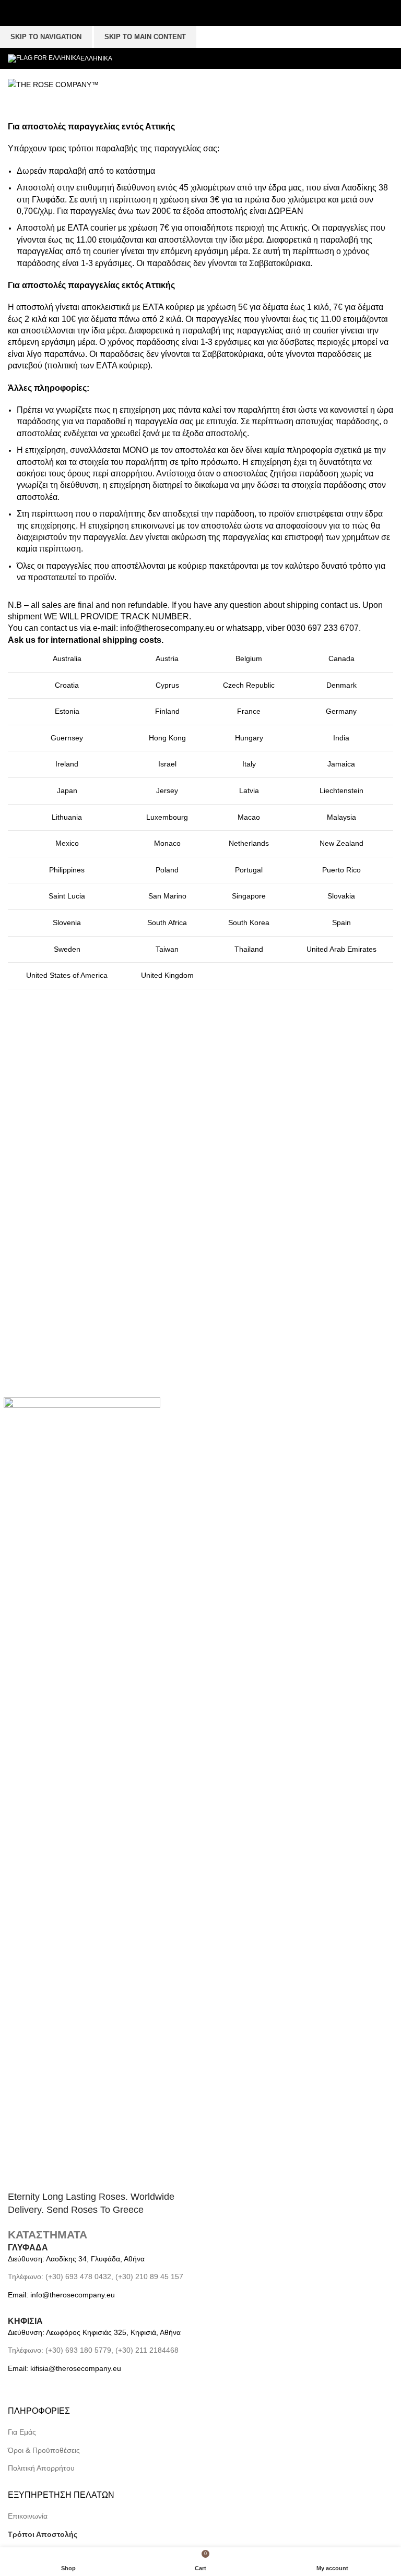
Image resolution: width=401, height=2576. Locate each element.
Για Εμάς (22, 2432)
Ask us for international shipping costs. (86, 640)
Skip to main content (145, 37)
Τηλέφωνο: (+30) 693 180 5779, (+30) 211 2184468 (93, 2350)
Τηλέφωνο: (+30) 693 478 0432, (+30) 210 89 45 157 (96, 2277)
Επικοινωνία (28, 2516)
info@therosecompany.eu (167, 628)
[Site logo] (53, 84)
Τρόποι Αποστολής (43, 2534)
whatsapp (244, 628)
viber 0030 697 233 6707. (312, 628)
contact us (339, 605)
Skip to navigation (46, 37)
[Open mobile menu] (207, 85)
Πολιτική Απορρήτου (41, 2468)
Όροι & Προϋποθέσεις (44, 2450)
